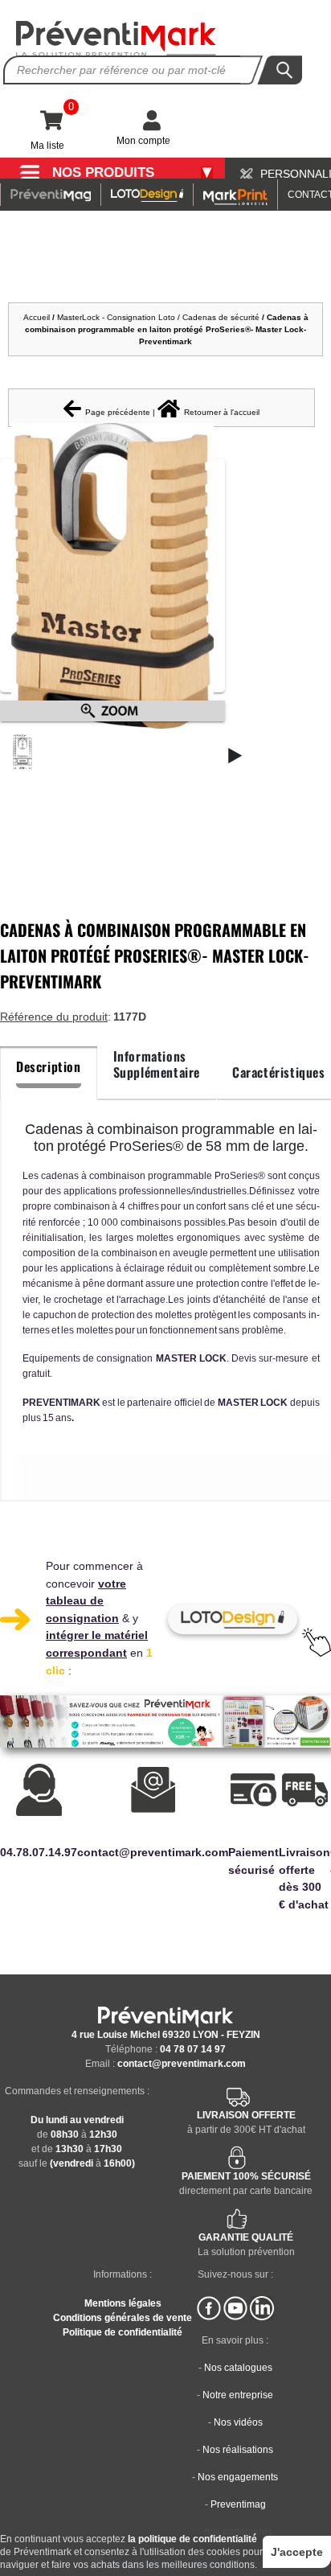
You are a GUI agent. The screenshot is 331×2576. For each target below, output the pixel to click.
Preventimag (238, 2504)
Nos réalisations (238, 2450)
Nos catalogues (238, 2368)
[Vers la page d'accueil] (116, 39)
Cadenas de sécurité (221, 317)
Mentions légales (123, 2303)
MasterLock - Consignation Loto (116, 317)
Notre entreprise (238, 2395)
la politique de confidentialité (192, 2539)
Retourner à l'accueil (222, 412)
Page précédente (118, 412)
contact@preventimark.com (182, 2064)
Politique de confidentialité (123, 2332)
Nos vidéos (238, 2422)
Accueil (37, 317)
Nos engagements (238, 2477)
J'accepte (297, 2552)
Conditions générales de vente (123, 2318)
